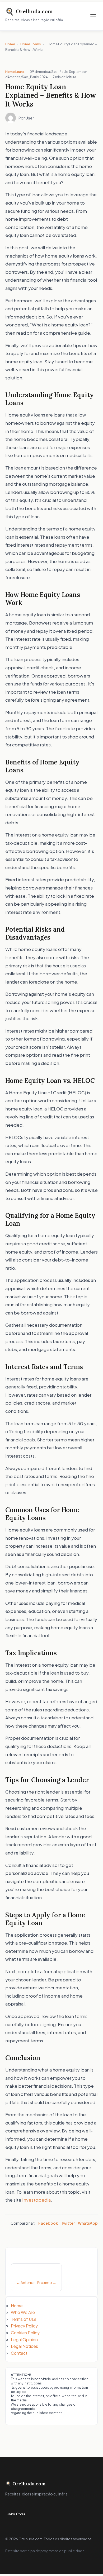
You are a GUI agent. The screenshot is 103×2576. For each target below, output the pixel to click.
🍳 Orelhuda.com (25, 2484)
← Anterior (26, 2282)
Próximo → (47, 2282)
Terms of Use (24, 2319)
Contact (19, 2353)
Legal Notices (24, 2346)
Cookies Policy (25, 2333)
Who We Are (23, 2312)
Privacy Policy (24, 2326)
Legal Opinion (24, 2340)
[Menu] (93, 16)
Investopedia (36, 2200)
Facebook (48, 2223)
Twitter (68, 2223)
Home (10, 44)
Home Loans (31, 44)
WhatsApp (88, 2223)
